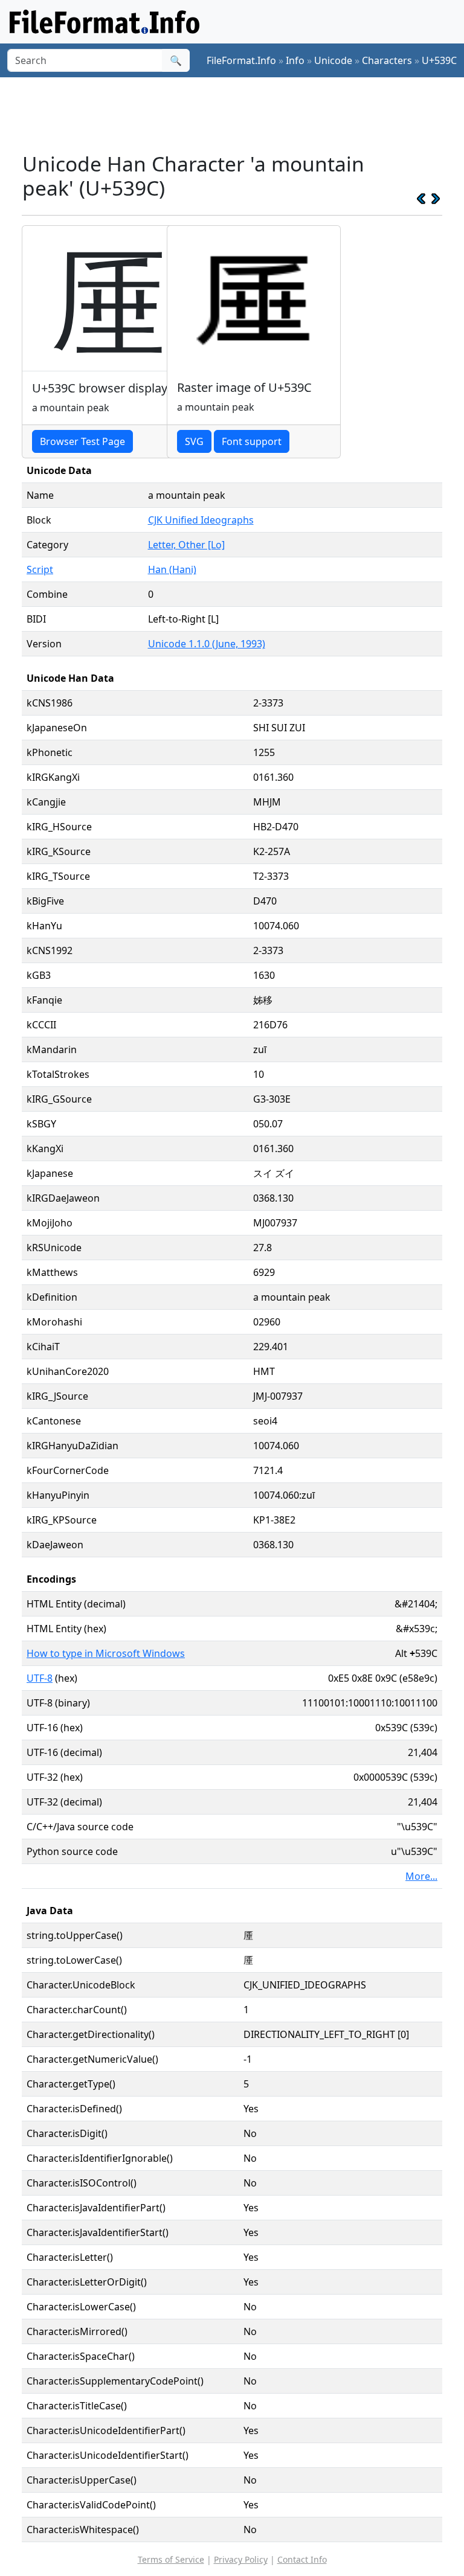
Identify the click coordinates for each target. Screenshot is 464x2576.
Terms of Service (171, 2559)
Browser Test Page (82, 441)
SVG (194, 441)
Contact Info (302, 2559)
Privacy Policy (241, 2559)
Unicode (333, 60)
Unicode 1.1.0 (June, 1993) (207, 644)
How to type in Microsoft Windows (106, 1653)
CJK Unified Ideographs (201, 520)
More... (421, 1876)
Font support (252, 441)
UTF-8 (40, 1678)
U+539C (439, 60)
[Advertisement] (242, 114)
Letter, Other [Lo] (186, 545)
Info (295, 60)
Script (40, 569)
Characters (387, 60)
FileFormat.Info (241, 60)
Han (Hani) (172, 569)
